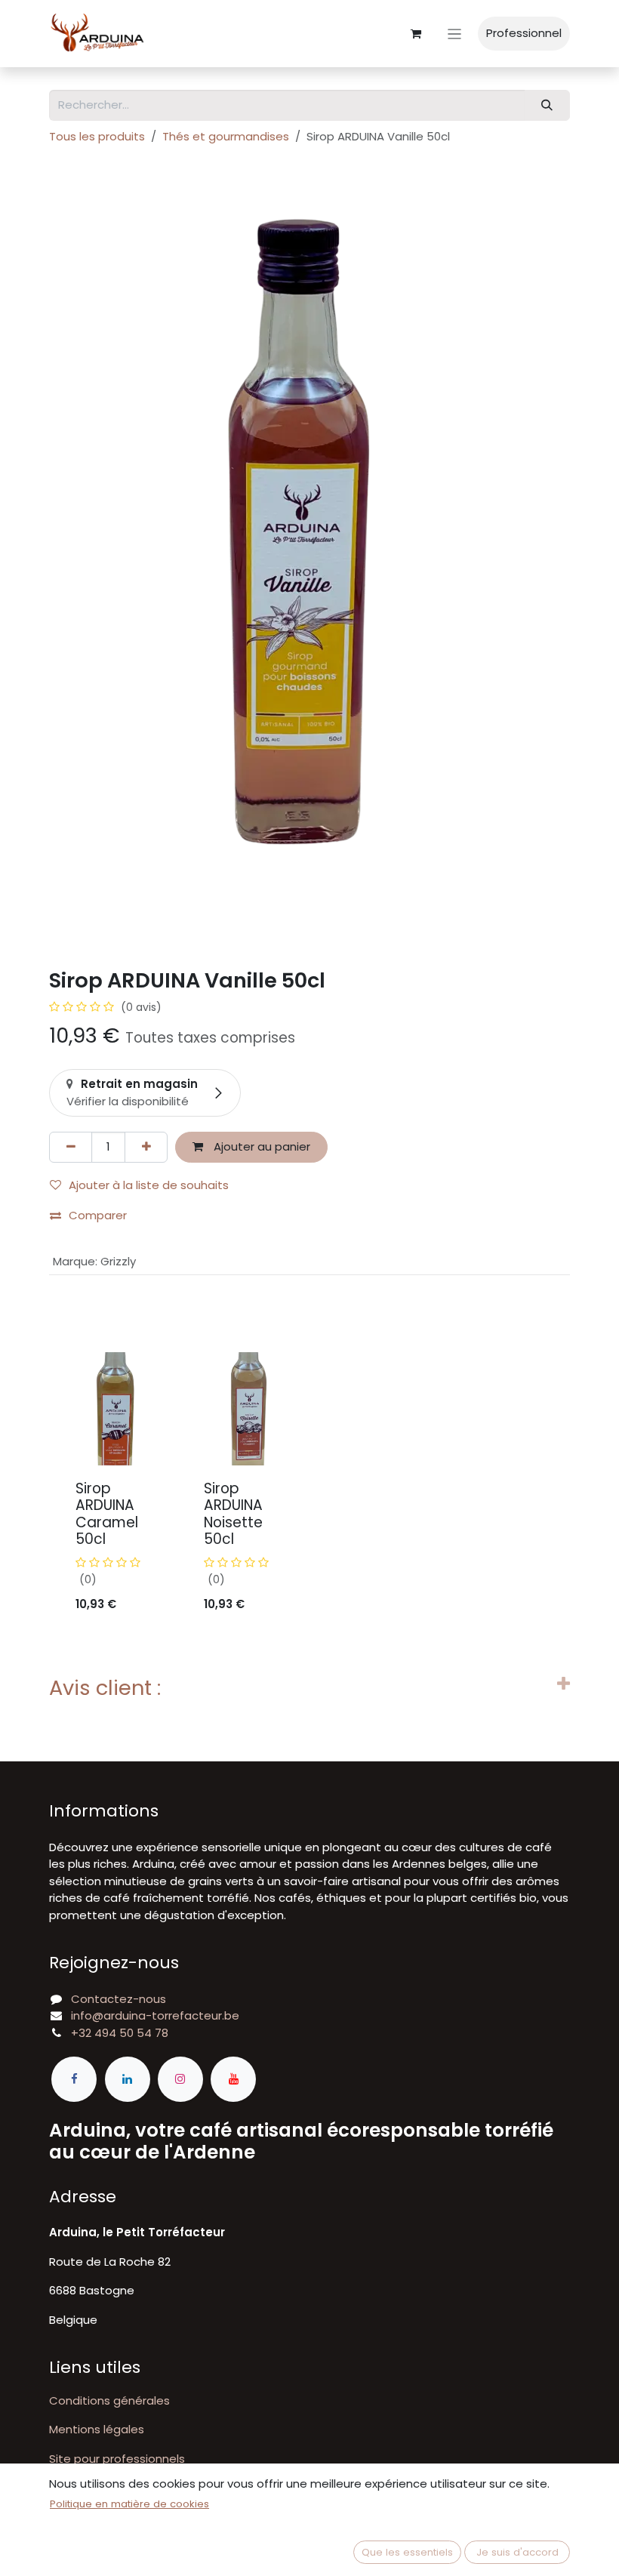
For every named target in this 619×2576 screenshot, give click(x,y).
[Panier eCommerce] (416, 34)
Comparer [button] (98, 1215)
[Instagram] (180, 2079)
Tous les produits (97, 136)
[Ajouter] (146, 1147)
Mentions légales (97, 2429)
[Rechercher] (547, 105)
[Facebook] (74, 2079)
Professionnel (524, 33)
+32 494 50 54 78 (120, 2033)
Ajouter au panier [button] (260, 1146)
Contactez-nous (119, 1999)
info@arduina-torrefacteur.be (155, 2015)
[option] (309, 1490)
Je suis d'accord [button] (517, 2552)
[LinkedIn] (128, 2079)
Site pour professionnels (117, 2459)
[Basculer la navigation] (455, 34)
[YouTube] (233, 2079)
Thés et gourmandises (226, 136)
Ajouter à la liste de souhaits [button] (149, 1185)
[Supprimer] (71, 1147)
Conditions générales (109, 2400)
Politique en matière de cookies (129, 2504)
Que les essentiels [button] (407, 2552)
